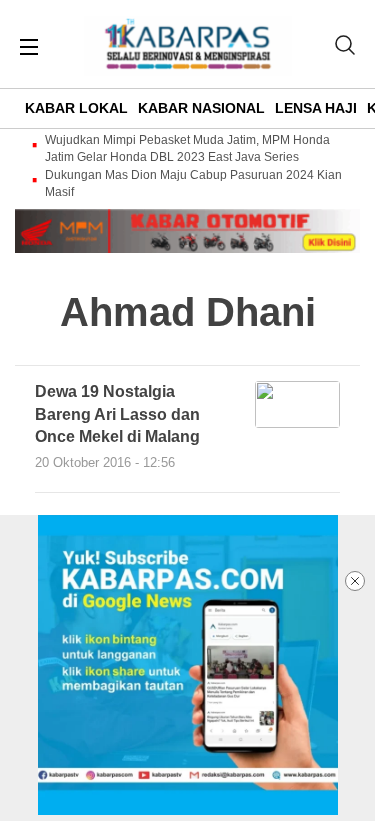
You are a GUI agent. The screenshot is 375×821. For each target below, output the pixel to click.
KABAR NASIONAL (201, 108)
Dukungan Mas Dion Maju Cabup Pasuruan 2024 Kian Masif (193, 183)
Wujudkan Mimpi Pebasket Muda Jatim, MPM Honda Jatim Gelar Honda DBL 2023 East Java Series (187, 148)
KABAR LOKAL (76, 108)
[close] (355, 581)
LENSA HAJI (316, 108)
